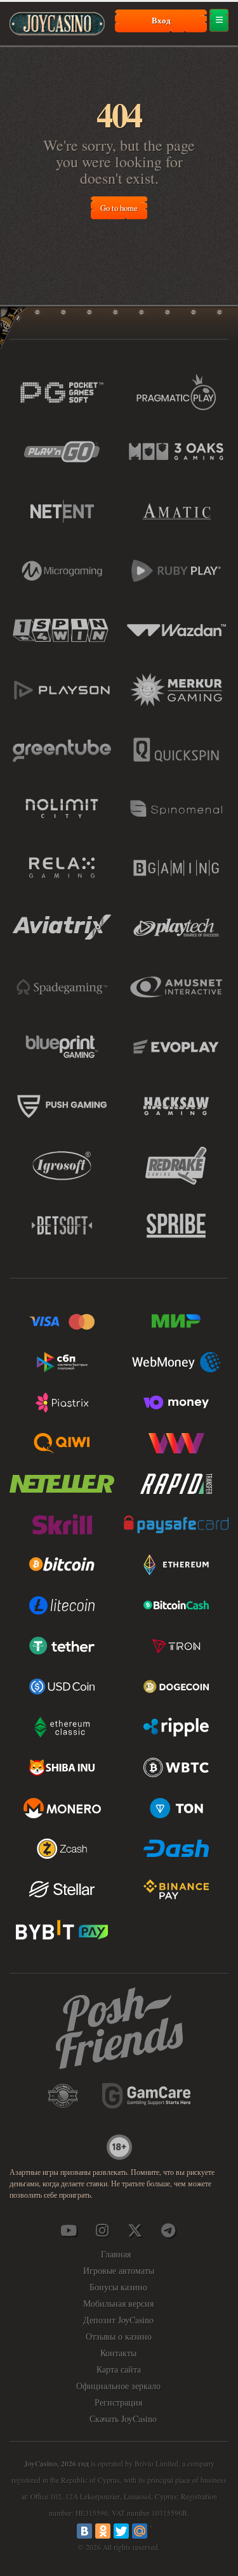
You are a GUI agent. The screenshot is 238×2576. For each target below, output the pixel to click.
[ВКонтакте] (84, 2531)
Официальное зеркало (118, 2386)
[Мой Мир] (140, 2531)
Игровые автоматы (119, 2270)
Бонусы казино (118, 2287)
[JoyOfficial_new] (135, 2230)
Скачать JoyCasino (123, 2419)
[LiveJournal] (158, 2531)
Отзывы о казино (119, 2336)
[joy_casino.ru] (102, 2230)
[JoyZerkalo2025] (168, 2230)
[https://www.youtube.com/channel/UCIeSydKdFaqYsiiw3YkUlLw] (69, 2230)
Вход (161, 20)
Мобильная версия (118, 2303)
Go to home (119, 208)
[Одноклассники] (103, 2531)
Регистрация (118, 2402)
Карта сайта (119, 2369)
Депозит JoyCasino (118, 2320)
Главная (116, 2254)
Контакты (118, 2353)
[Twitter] (121, 2531)
